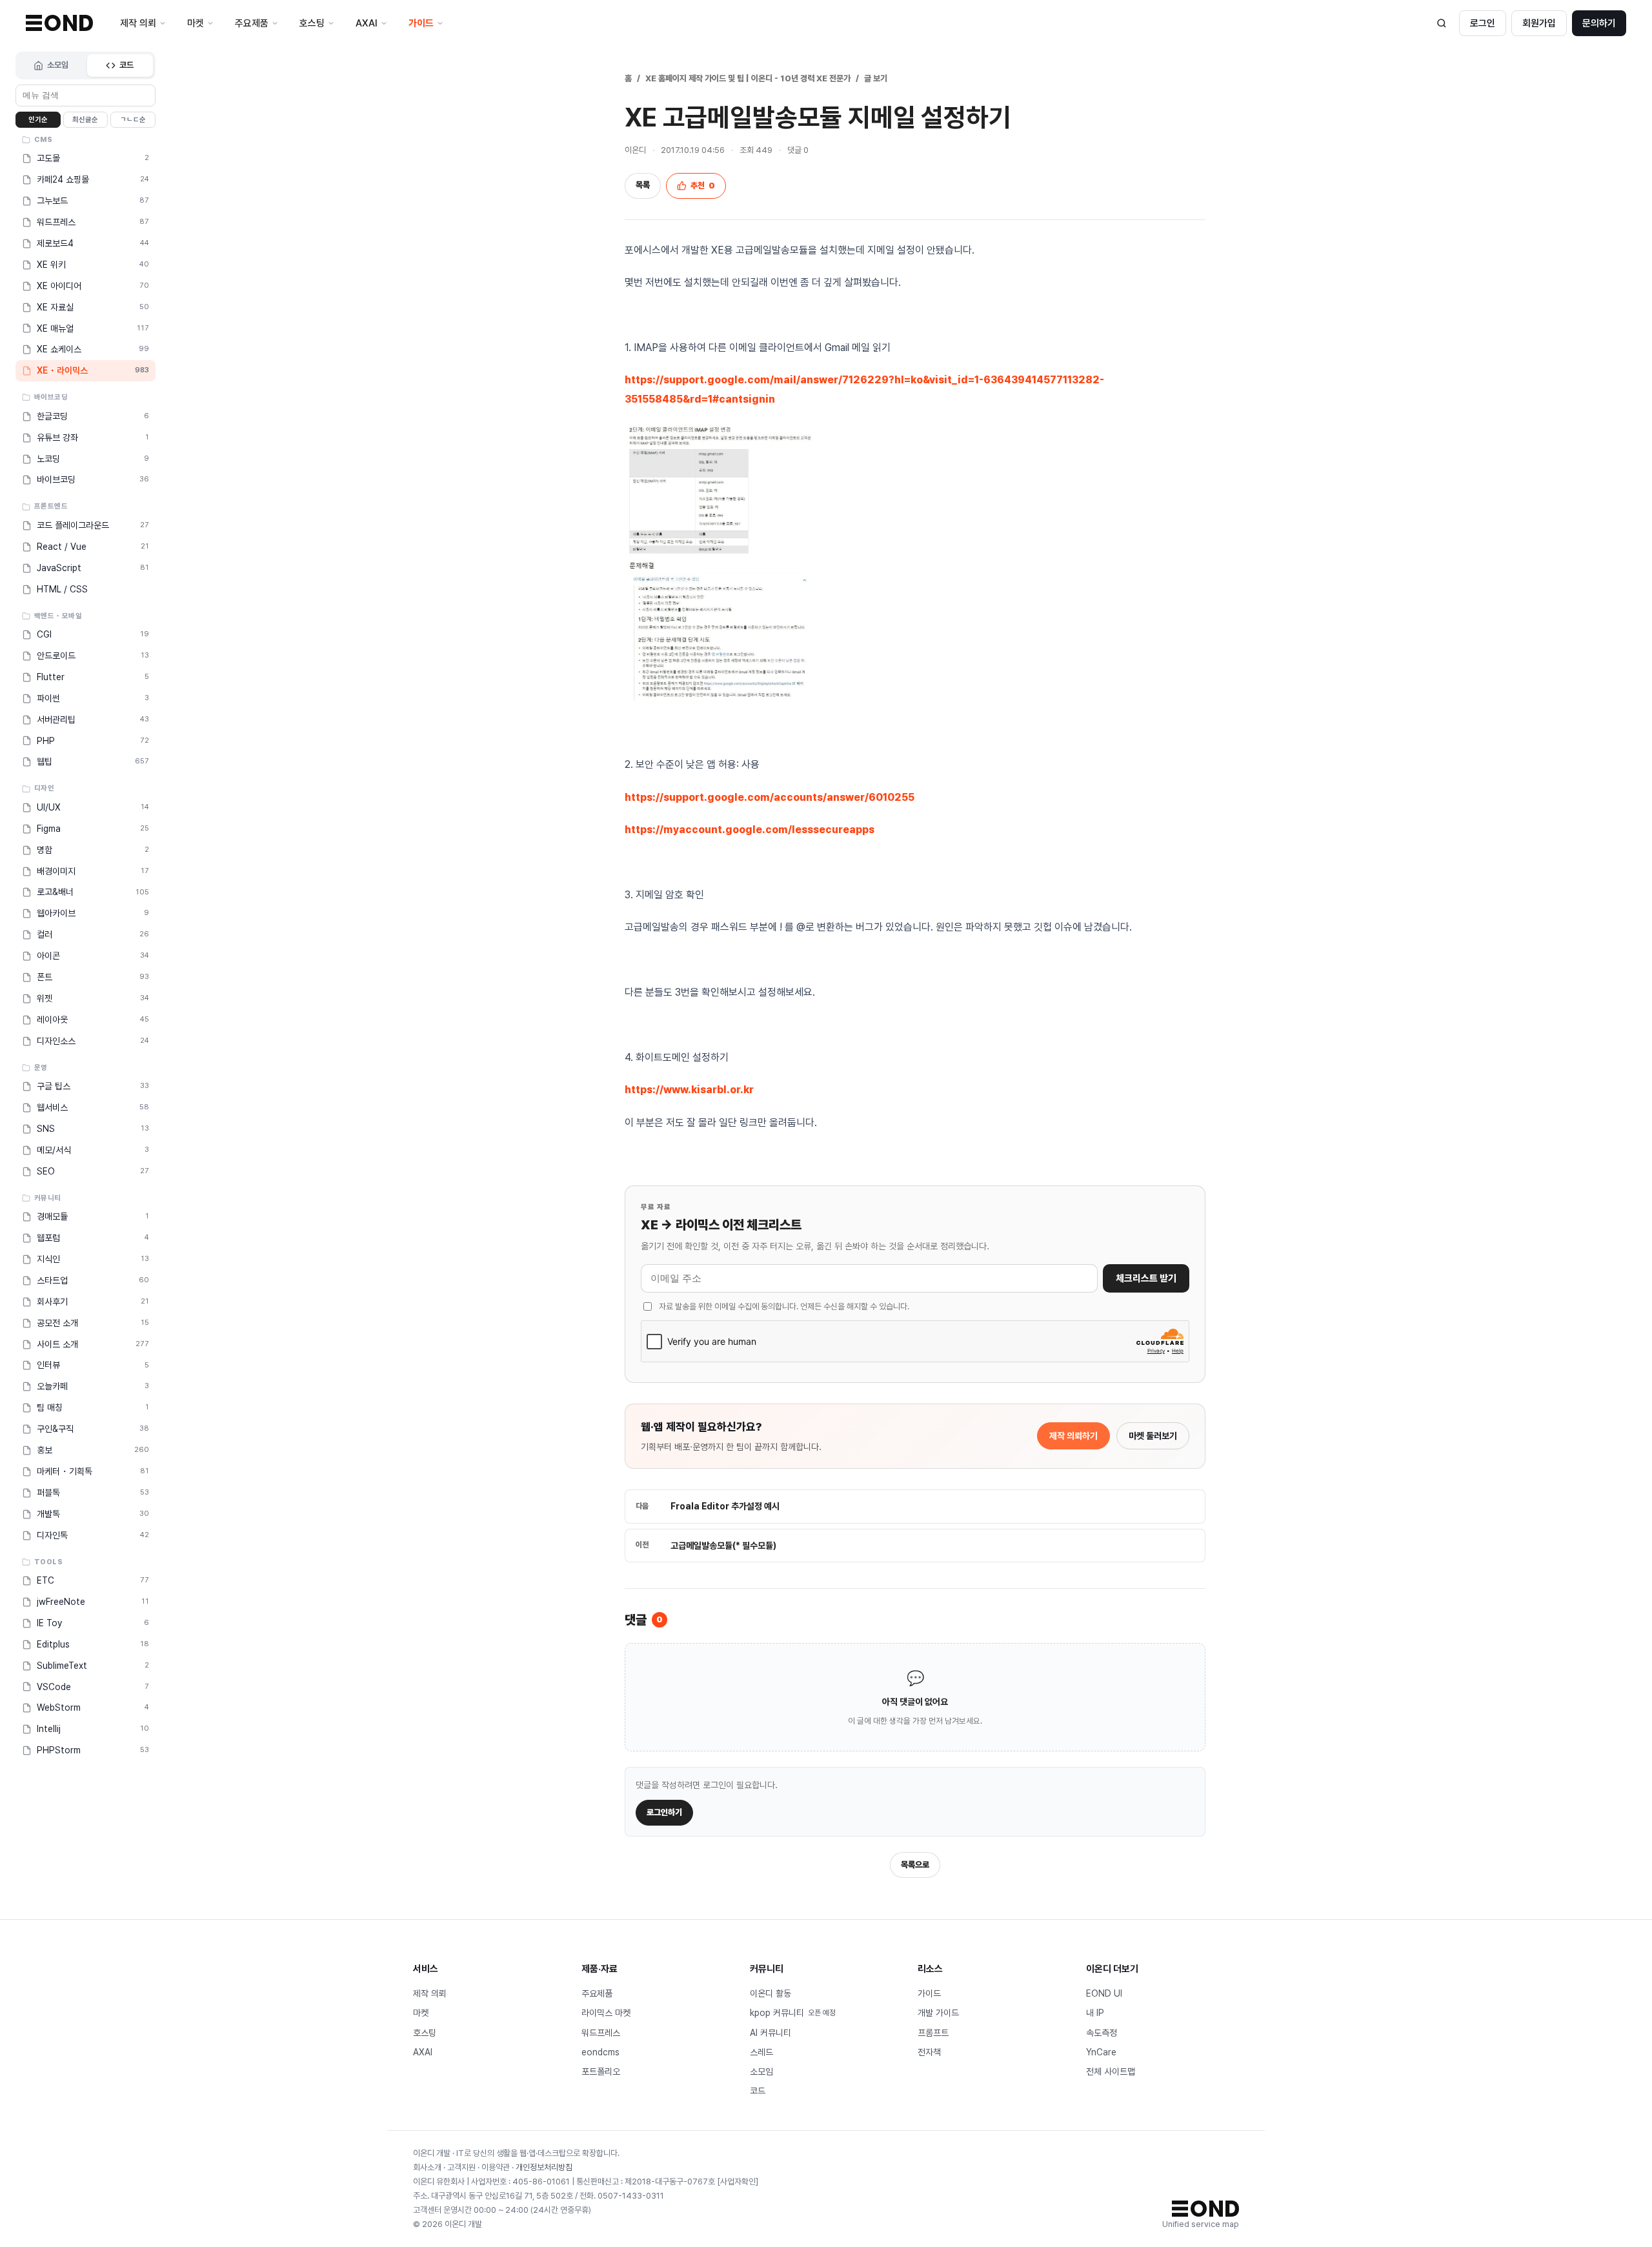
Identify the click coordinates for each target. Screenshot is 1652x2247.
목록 (643, 185)
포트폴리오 (601, 2071)
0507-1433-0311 (631, 2196)
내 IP (1095, 2013)
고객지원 (461, 2167)
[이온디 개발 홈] (59, 23)
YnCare (1101, 2052)
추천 (703, 186)
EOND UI (1104, 1993)
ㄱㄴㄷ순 (133, 120)
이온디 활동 (771, 1993)
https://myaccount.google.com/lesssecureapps (750, 830)
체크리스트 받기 (1146, 1278)
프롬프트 (933, 2033)
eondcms (600, 2052)
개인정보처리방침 (544, 2167)
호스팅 (425, 2033)
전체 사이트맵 (1111, 2071)
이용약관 (496, 2167)
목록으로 (915, 1865)
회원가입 (1539, 23)
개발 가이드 (938, 2013)
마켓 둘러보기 (1153, 1436)
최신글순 (85, 120)
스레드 (761, 2052)
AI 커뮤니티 (771, 2033)
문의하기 (1599, 23)
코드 (126, 65)
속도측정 (1102, 2033)
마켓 (421, 2013)
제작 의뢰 (430, 1993)
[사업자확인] (738, 2182)
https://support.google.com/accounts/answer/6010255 (770, 797)
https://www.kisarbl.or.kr (689, 1090)
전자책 (929, 2052)
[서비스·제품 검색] (1442, 23)
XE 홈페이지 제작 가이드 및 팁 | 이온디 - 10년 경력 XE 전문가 (748, 78)
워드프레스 (601, 2033)
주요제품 (597, 1993)
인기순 (38, 120)
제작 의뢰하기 (1073, 1436)
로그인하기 (664, 1812)
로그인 (1483, 23)
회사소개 (427, 2167)
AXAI (423, 2052)
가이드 (929, 1993)
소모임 (58, 65)
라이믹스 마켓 (606, 2013)
